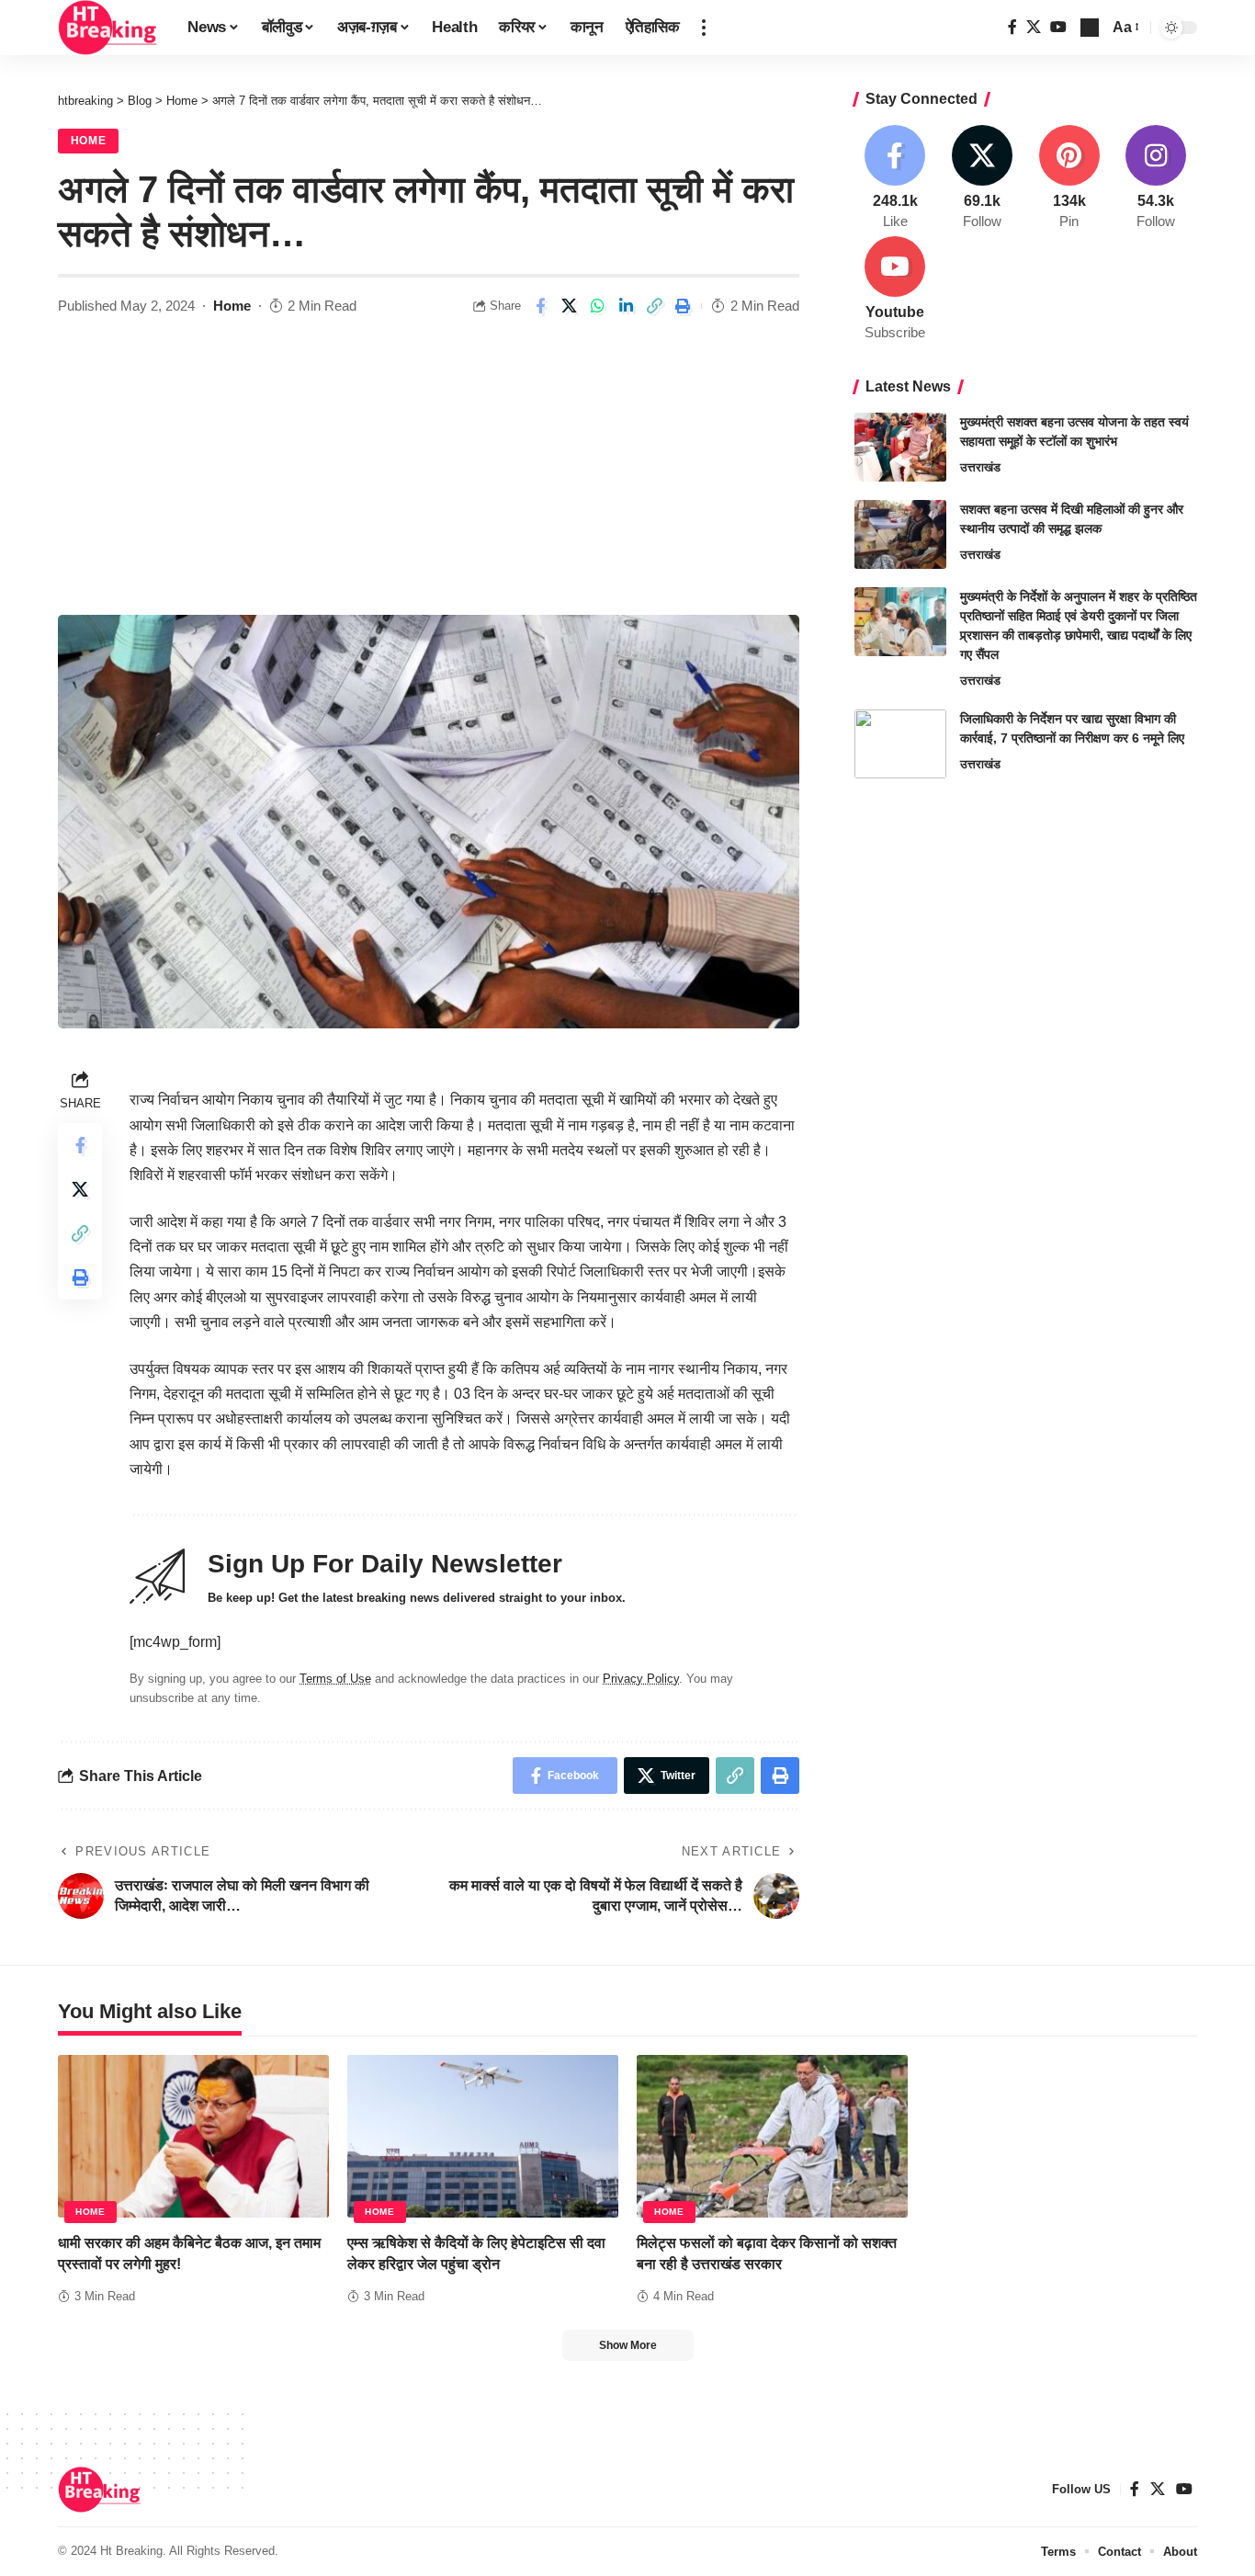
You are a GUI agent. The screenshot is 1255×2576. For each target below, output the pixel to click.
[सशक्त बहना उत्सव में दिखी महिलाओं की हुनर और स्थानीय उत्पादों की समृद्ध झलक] (900, 534)
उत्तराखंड (980, 467)
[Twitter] (1034, 27)
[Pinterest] (1069, 178)
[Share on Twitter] (569, 306)
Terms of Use (335, 1679)
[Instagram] (1156, 178)
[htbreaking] (108, 28)
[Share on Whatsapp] (597, 306)
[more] (704, 28)
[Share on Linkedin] (626, 306)
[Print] (683, 306)
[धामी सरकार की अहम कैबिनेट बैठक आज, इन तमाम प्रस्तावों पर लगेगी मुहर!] (193, 2136)
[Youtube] (896, 289)
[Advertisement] (429, 477)
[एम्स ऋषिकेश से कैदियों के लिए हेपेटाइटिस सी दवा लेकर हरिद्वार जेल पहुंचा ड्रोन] (483, 2136)
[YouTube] (1058, 27)
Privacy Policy (641, 1679)
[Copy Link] (654, 306)
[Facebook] (1012, 27)
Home (89, 141)
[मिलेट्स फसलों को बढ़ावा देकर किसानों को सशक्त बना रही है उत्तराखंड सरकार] (772, 2136)
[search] (1090, 28)
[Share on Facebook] (540, 306)
